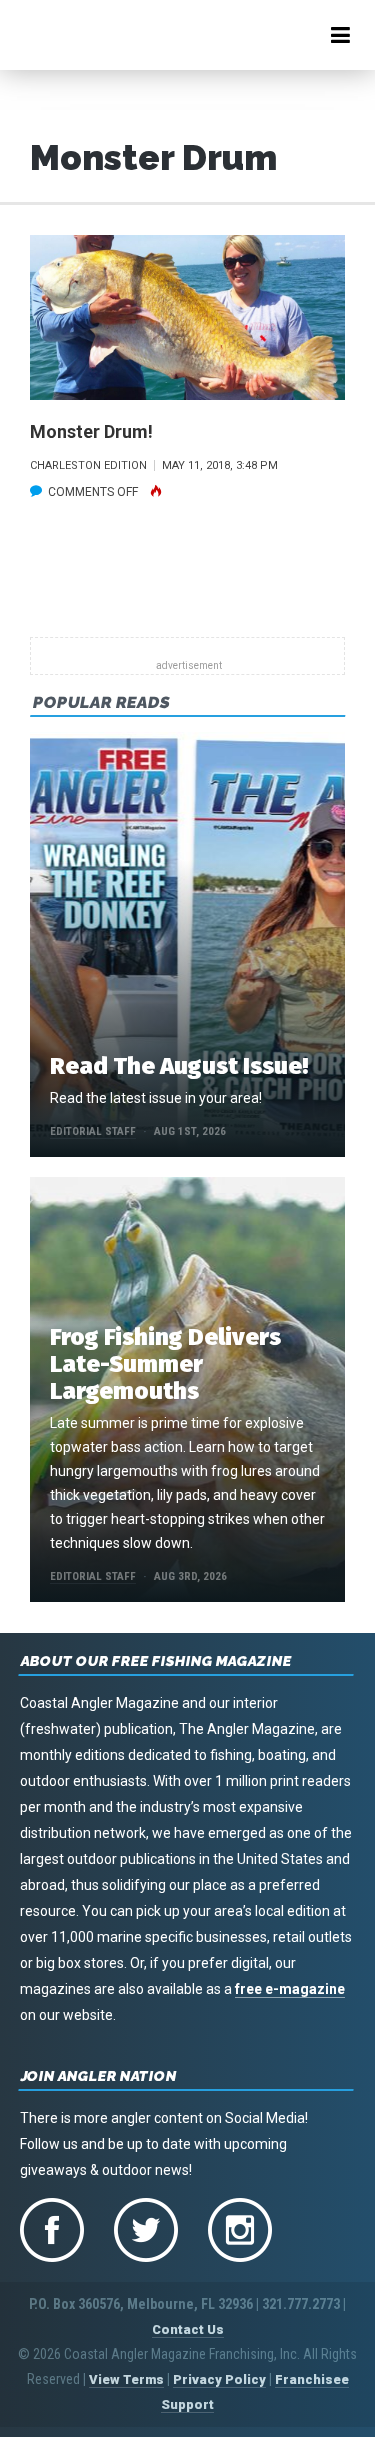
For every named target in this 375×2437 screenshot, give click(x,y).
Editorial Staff (93, 1131)
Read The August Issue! (179, 1066)
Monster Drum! (91, 431)
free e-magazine (290, 1989)
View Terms (126, 2379)
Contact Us (188, 2329)
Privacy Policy (219, 2379)
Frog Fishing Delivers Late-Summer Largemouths (165, 1364)
